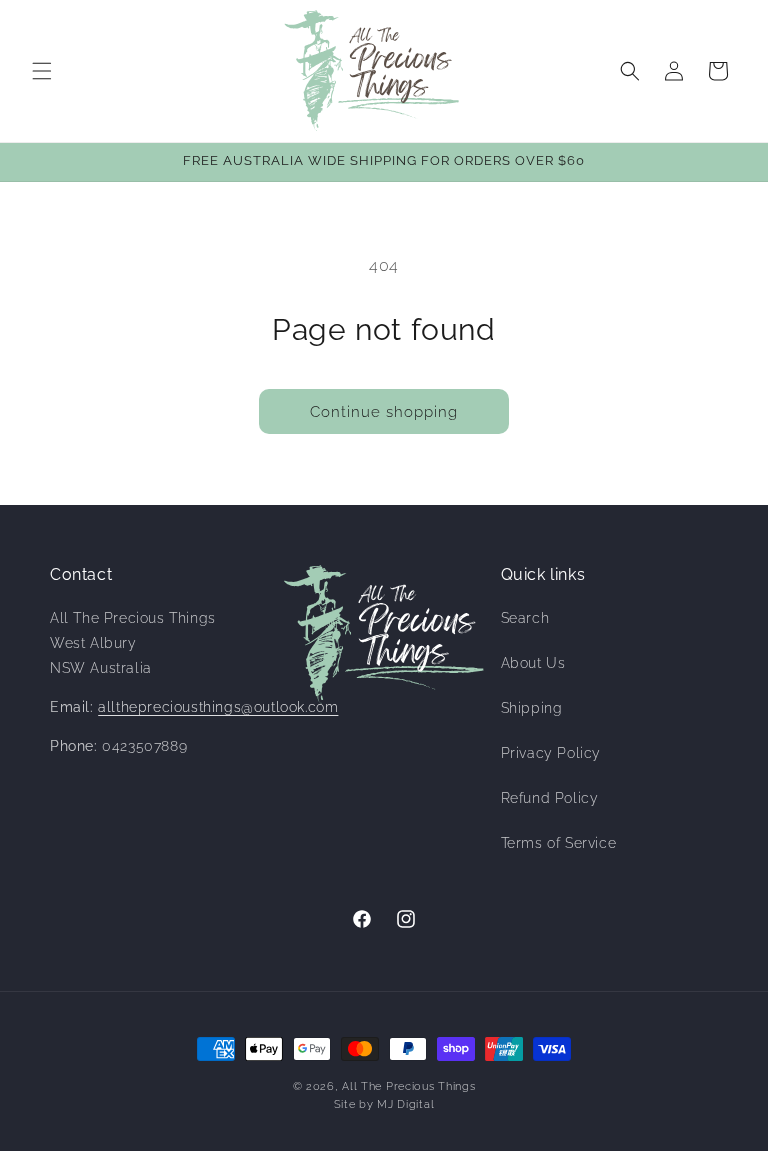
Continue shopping (384, 412)
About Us (533, 663)
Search (525, 618)
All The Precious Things (408, 1086)
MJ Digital (405, 1104)
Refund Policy (550, 798)
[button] (42, 71)
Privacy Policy (551, 753)
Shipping (532, 708)
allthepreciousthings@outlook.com (218, 707)
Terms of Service (559, 843)
